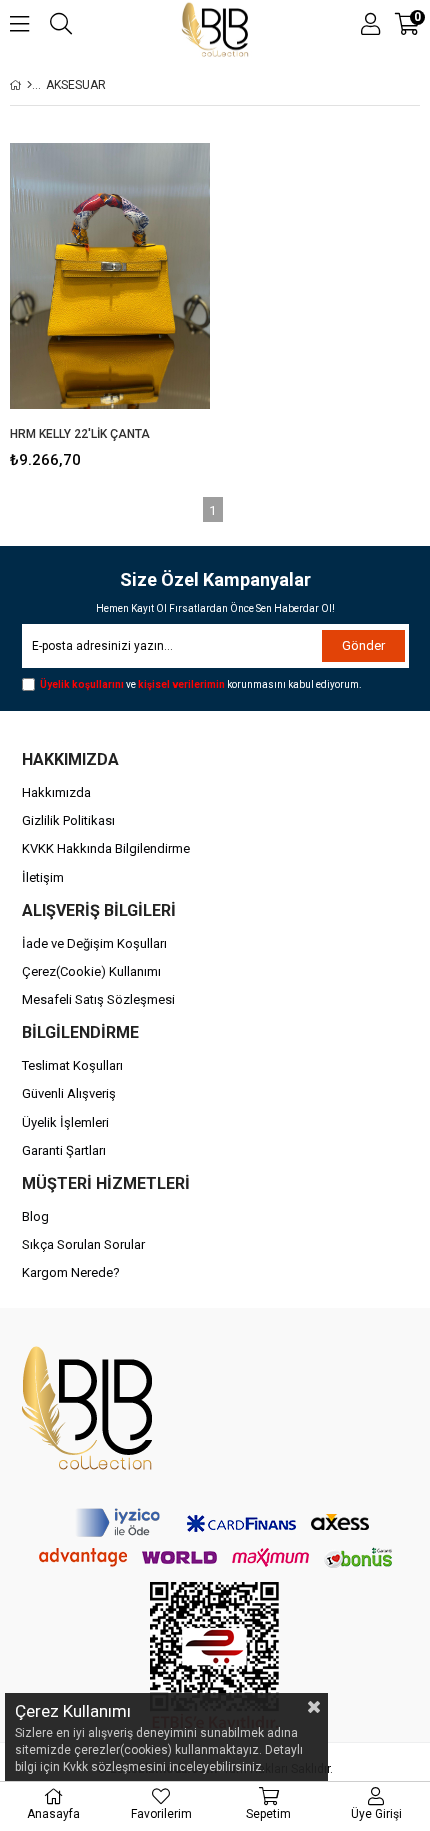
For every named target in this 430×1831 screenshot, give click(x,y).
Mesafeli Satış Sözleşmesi (98, 999)
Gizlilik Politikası (68, 820)
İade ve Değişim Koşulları (94, 943)
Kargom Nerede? (71, 1272)
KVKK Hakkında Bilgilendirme (106, 848)
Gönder (363, 645)
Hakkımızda (56, 792)
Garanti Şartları (64, 1150)
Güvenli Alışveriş (69, 1093)
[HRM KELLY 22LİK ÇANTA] (110, 276)
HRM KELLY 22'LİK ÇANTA (80, 434)
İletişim (43, 877)
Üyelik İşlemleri (65, 1122)
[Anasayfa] (29, 85)
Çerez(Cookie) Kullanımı (91, 971)
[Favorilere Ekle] (110, 301)
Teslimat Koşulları (72, 1065)
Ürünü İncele (152, 301)
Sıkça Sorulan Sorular (83, 1244)
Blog (35, 1216)
